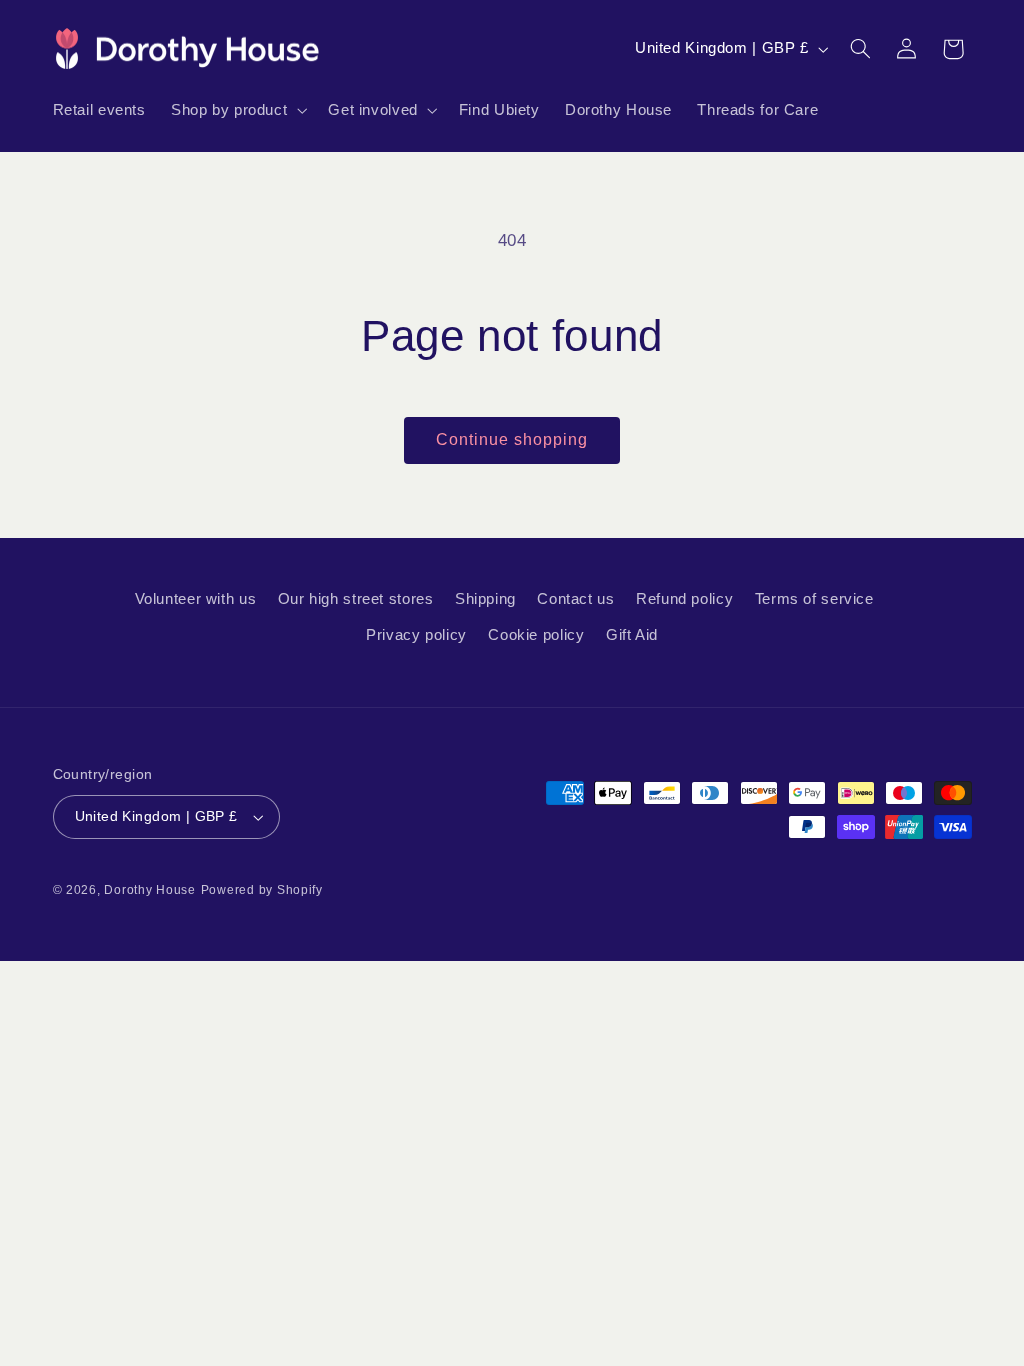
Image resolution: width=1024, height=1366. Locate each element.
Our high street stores (356, 599)
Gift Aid (632, 635)
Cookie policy (536, 635)
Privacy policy (416, 635)
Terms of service (814, 599)
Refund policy (684, 599)
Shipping (485, 599)
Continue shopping (512, 439)
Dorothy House (150, 890)
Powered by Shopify (262, 890)
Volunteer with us (196, 599)
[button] (236, 110)
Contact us (575, 599)
